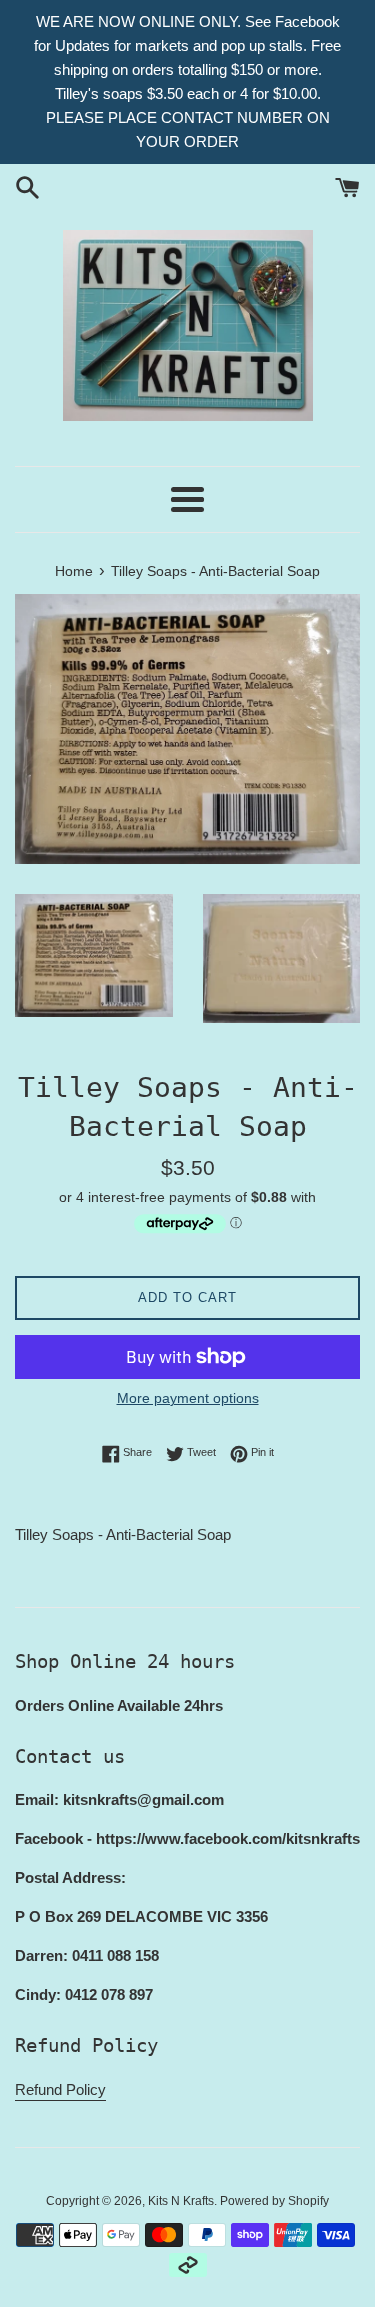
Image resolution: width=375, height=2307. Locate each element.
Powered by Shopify (274, 2201)
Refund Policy (60, 2089)
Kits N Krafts (181, 2201)
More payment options (188, 1398)
